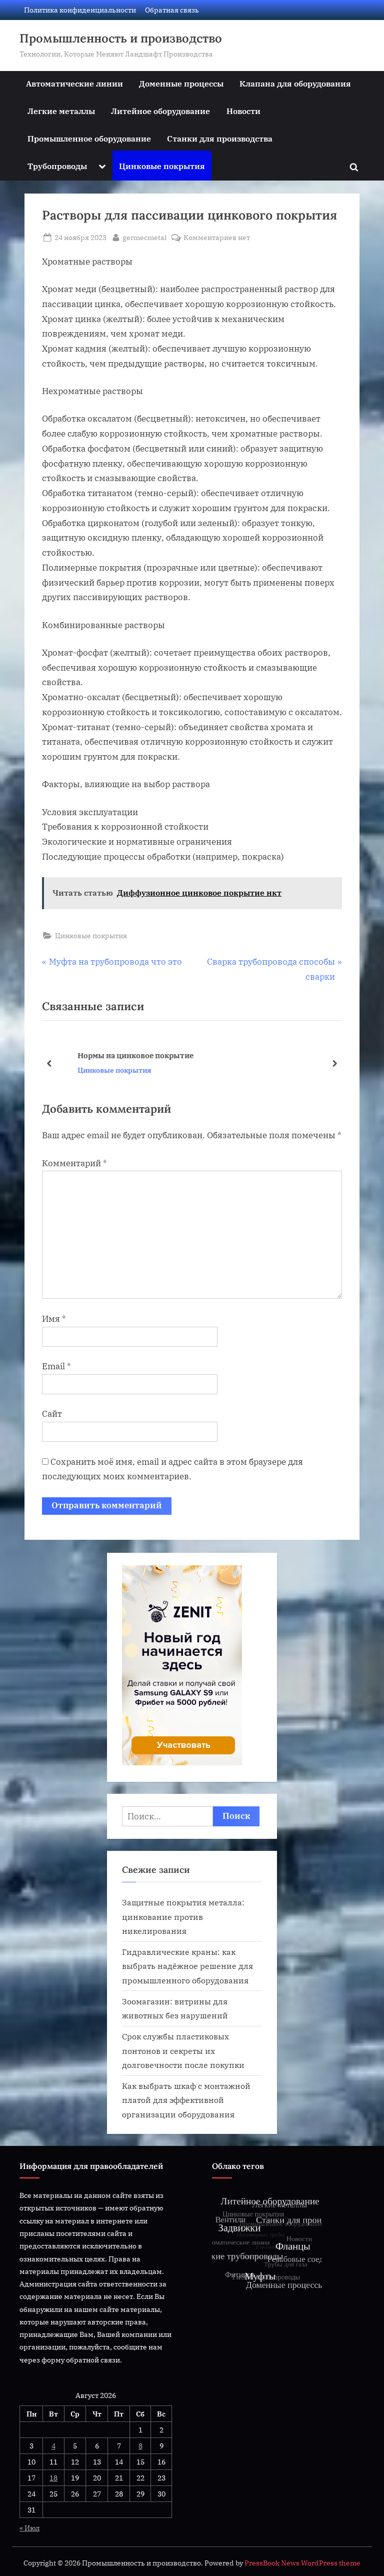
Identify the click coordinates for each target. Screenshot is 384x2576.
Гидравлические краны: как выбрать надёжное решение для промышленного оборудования (187, 1966)
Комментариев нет (217, 238)
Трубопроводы (57, 166)
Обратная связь (172, 10)
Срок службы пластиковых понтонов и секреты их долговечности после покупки (183, 2050)
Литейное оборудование (160, 111)
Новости (243, 111)
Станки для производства (220, 138)
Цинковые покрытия (162, 166)
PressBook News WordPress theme (302, 2563)
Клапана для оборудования (295, 83)
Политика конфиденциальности (80, 10)
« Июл (29, 2528)
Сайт (52, 1414)
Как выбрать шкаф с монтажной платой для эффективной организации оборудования (186, 2100)
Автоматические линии (74, 83)
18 (53, 2478)
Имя (54, 1319)
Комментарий (74, 1163)
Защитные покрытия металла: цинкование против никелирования (183, 1916)
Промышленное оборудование (89, 138)
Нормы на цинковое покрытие (118, 1055)
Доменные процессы (181, 83)
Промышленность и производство (121, 38)
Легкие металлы (61, 111)
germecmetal (144, 237)
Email (56, 1366)
